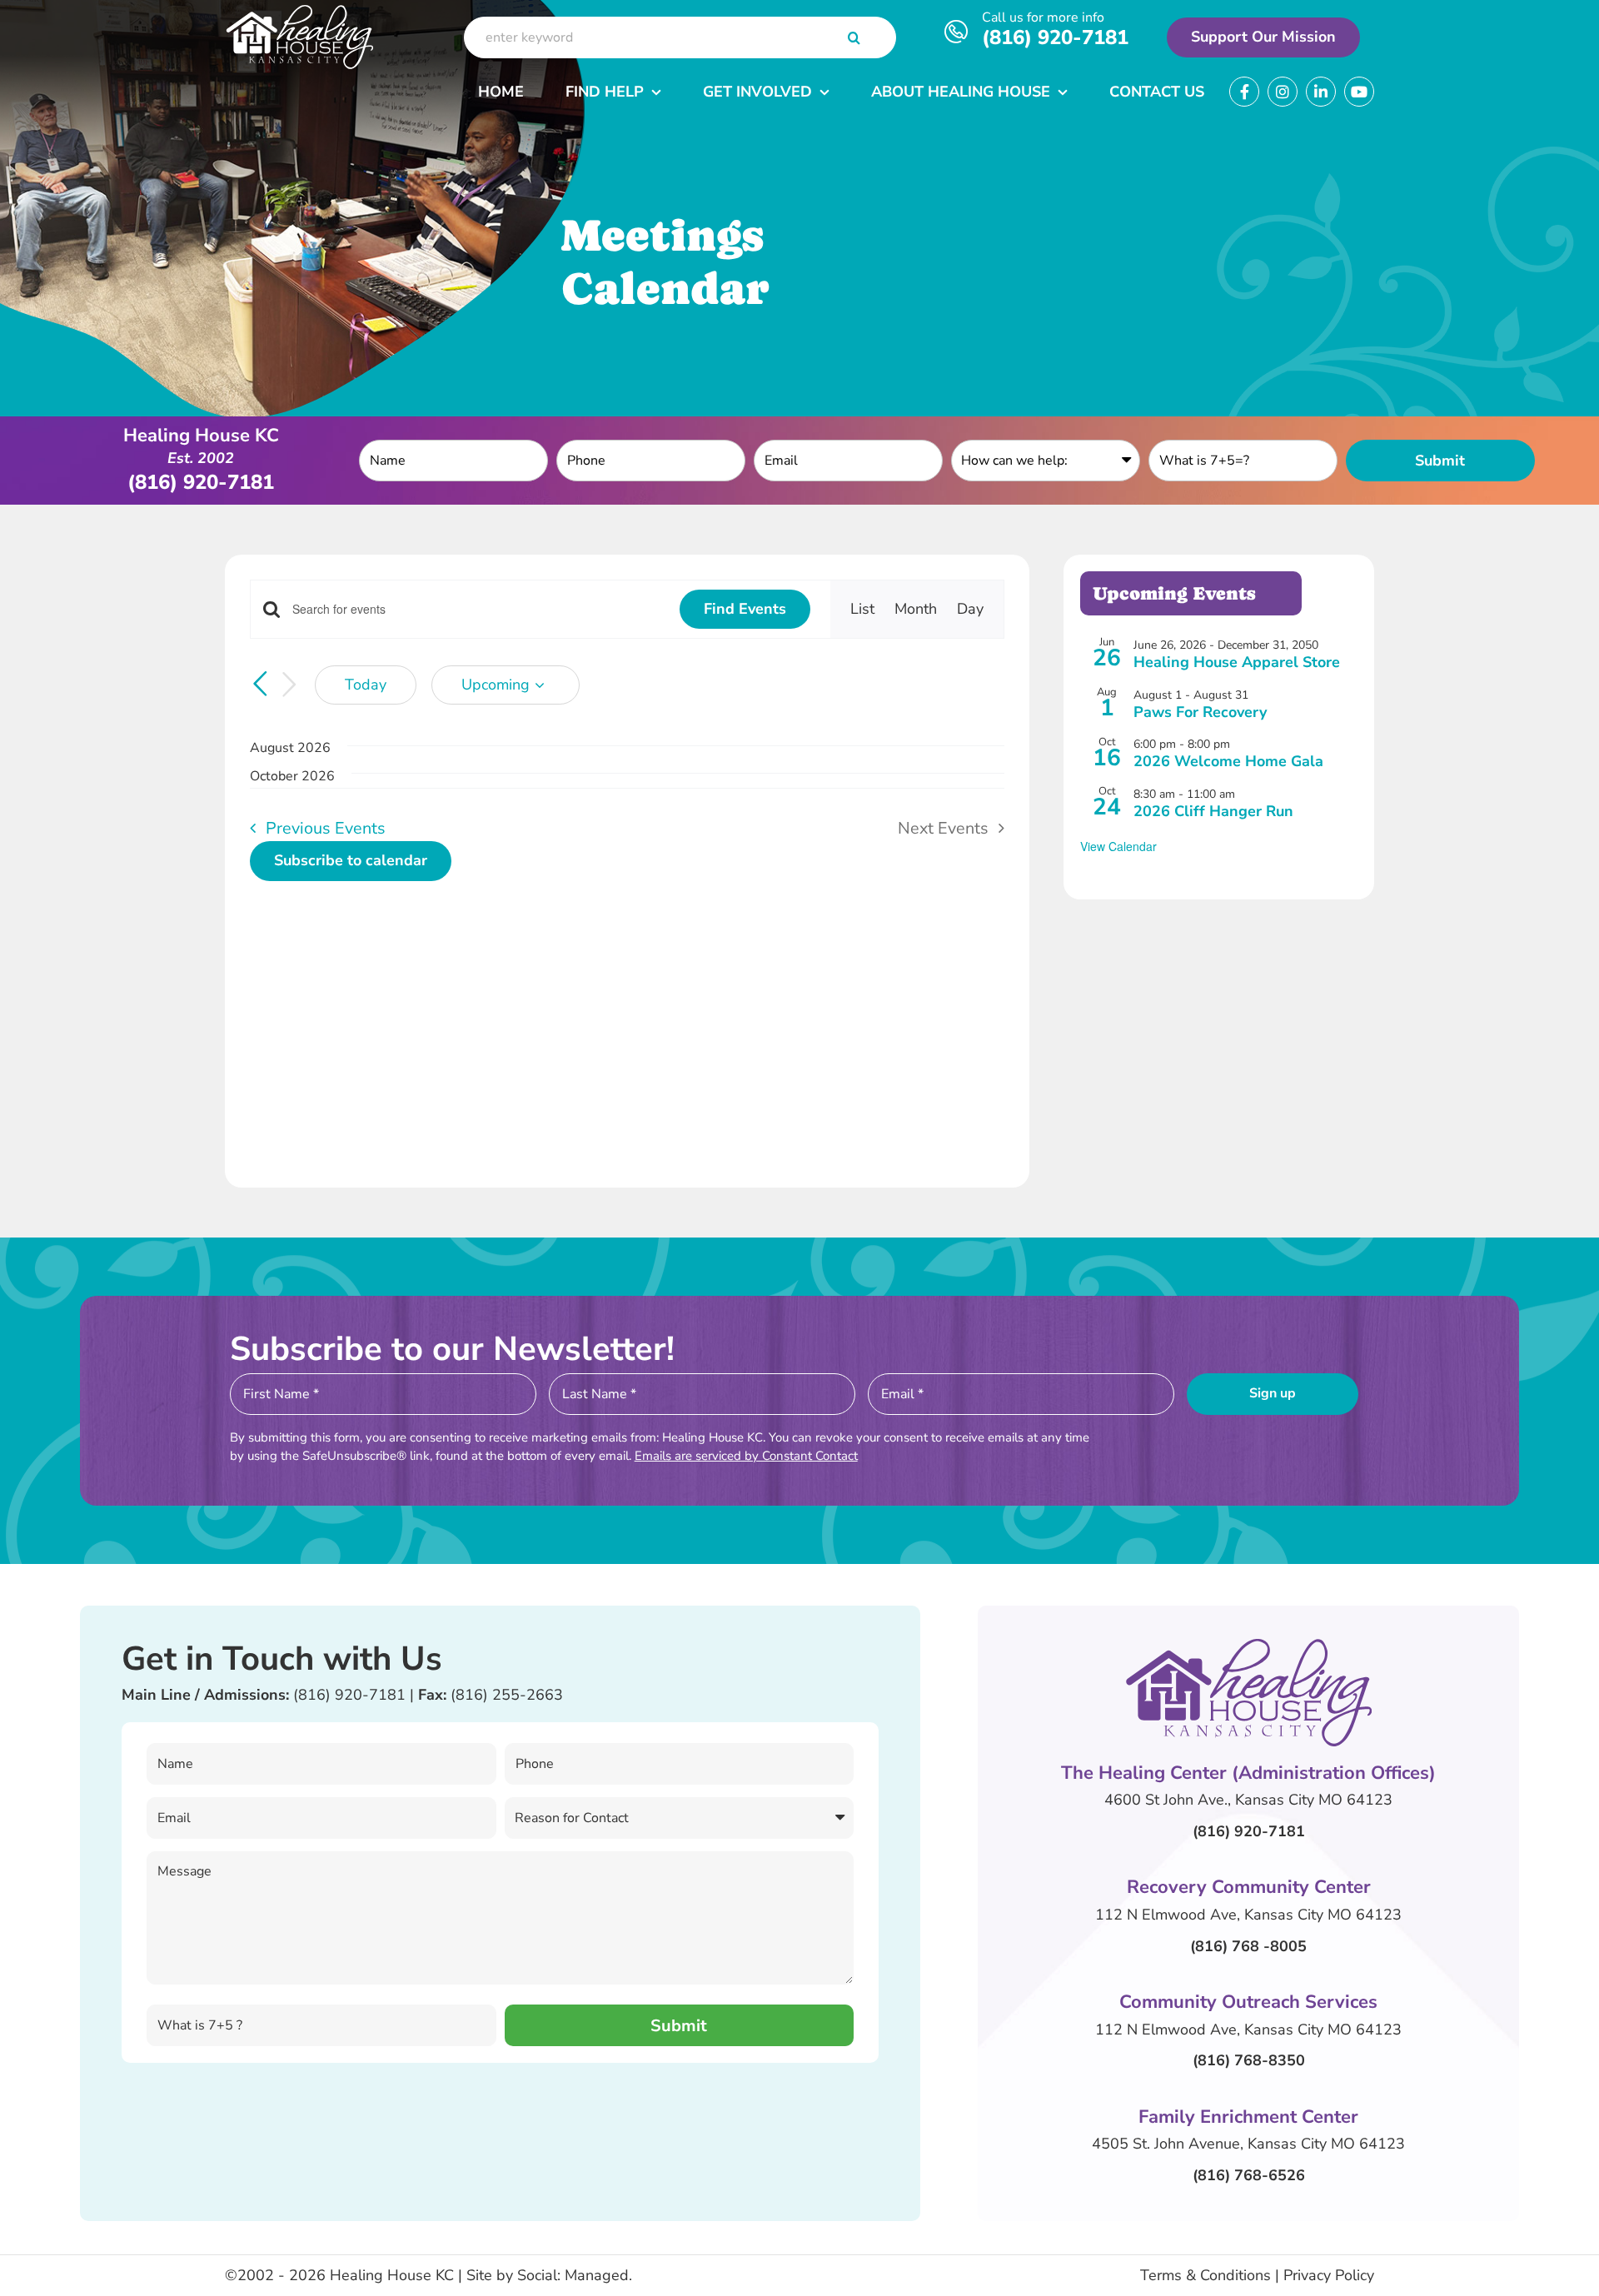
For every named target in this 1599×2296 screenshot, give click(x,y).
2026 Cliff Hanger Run (1213, 811)
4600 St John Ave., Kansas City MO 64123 (1248, 1800)
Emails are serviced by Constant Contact (746, 1456)
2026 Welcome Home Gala (1228, 761)
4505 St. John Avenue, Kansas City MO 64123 (1248, 2144)
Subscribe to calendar (351, 861)
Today (366, 685)
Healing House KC (392, 2275)
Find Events (745, 609)
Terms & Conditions (1205, 2275)
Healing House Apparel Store (1237, 662)
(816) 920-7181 (1055, 37)
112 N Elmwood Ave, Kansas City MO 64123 (1248, 1915)
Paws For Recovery (1200, 712)
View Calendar (1118, 846)
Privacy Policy (1329, 2275)
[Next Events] (290, 685)
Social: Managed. (575, 2275)
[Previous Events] (260, 684)
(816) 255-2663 (507, 1695)
